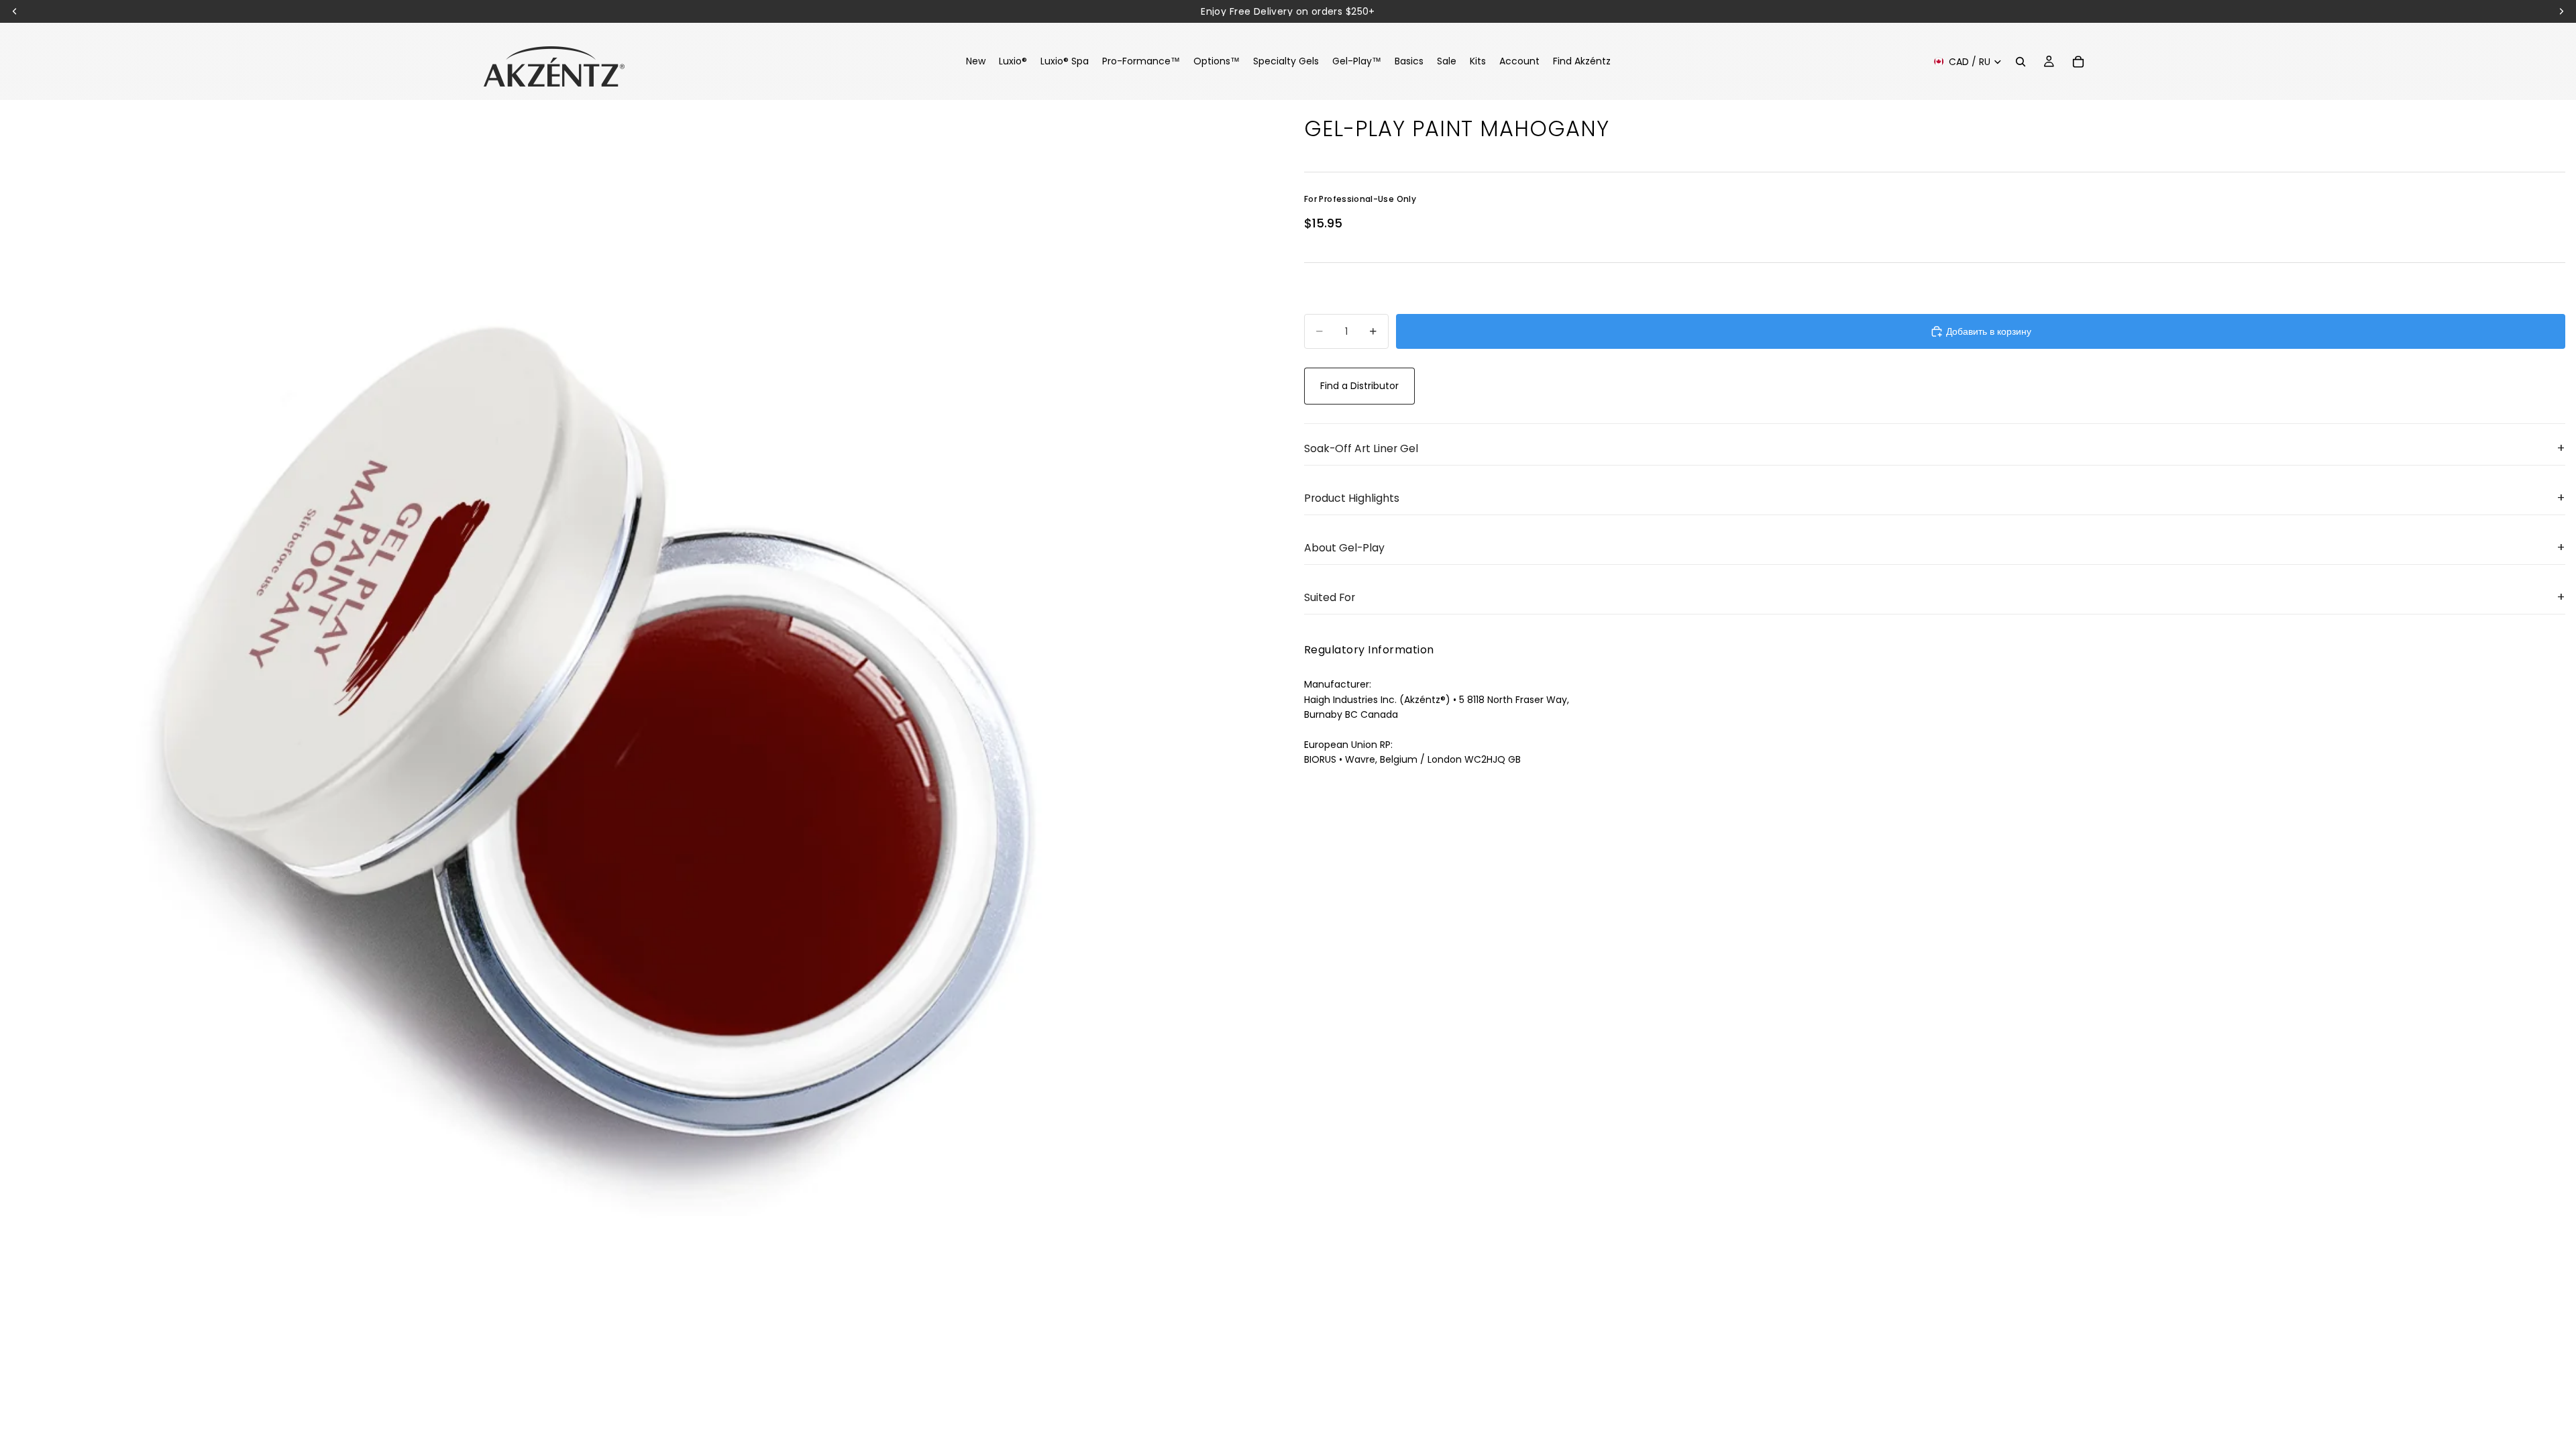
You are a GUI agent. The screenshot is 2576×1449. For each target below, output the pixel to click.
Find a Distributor (1359, 386)
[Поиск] (2021, 62)
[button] (1935, 449)
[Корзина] (2078, 62)
